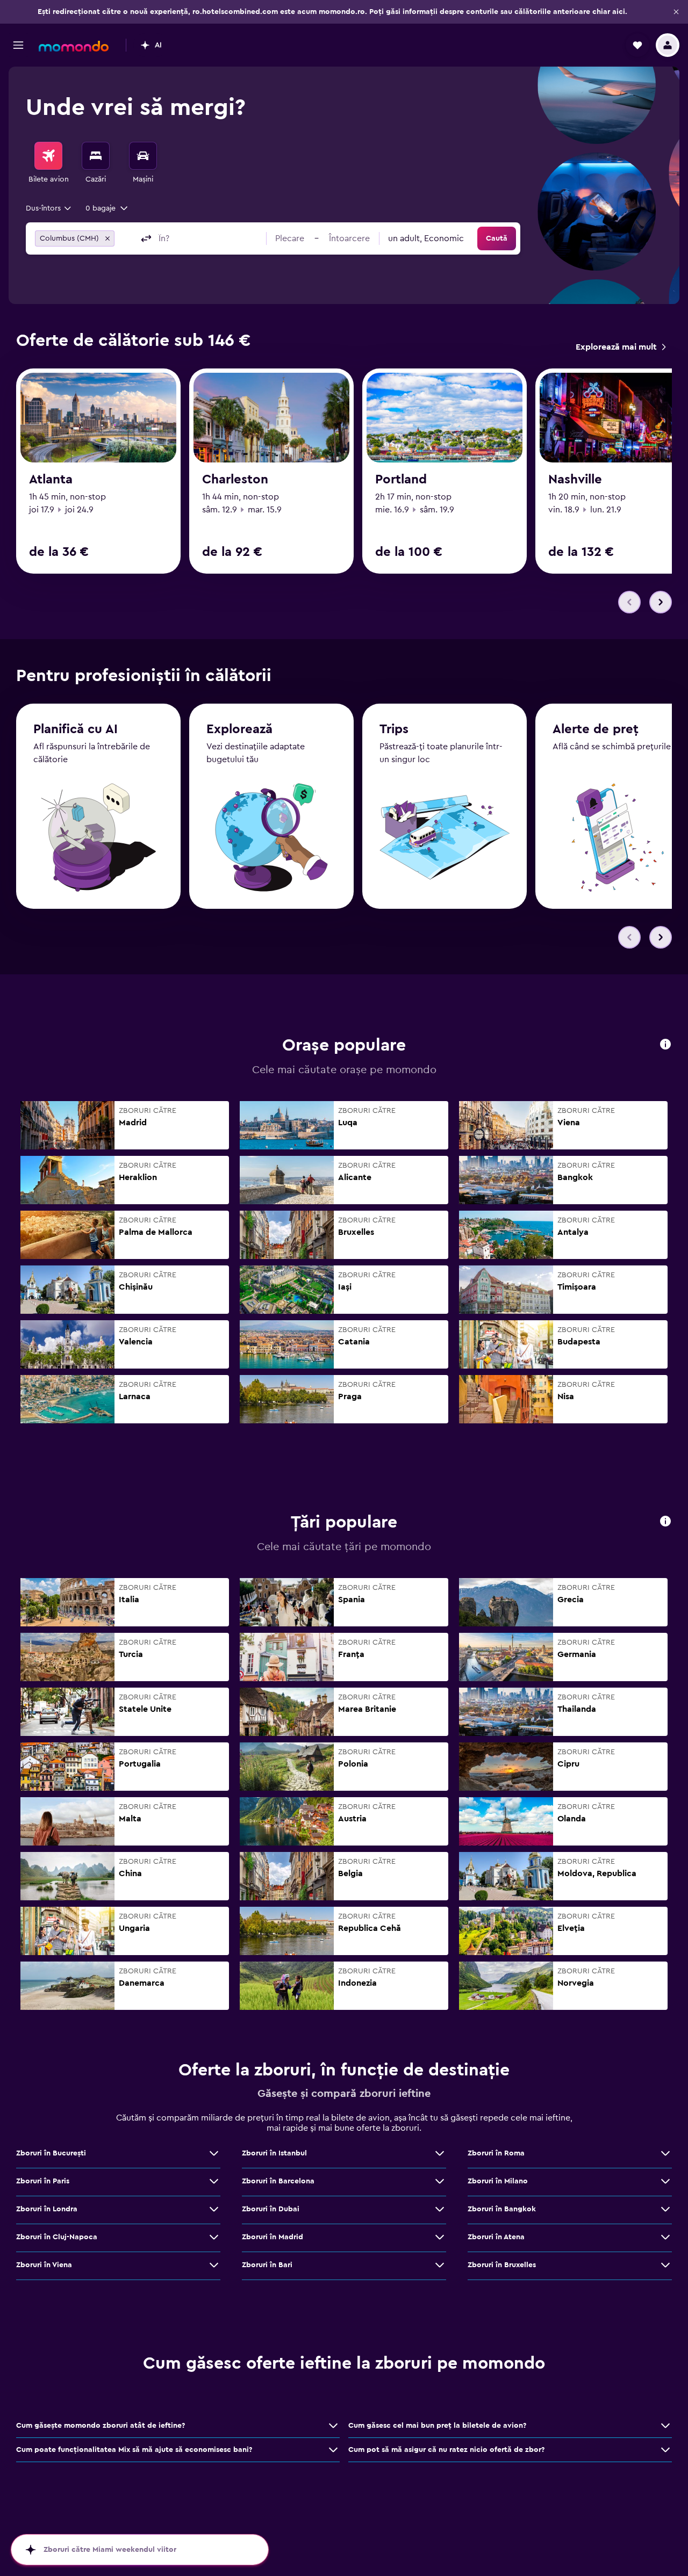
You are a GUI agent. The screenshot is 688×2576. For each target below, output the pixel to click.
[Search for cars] (143, 156)
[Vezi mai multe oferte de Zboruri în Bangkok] (665, 2209)
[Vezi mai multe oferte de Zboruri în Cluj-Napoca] (214, 2237)
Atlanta (51, 480)
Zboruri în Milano (498, 2181)
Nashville (575, 480)
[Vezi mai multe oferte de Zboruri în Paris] (214, 2181)
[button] (676, 12)
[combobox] (49, 208)
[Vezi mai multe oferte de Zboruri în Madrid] (440, 2237)
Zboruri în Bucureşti (51, 2153)
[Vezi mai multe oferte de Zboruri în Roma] (665, 2153)
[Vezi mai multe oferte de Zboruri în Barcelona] (440, 2181)
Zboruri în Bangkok (502, 2209)
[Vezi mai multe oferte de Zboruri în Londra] (214, 2209)
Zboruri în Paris (43, 2181)
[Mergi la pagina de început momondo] (74, 46)
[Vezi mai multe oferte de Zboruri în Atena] (665, 2237)
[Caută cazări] (96, 156)
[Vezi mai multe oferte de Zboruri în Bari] (440, 2265)
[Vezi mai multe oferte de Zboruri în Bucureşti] (214, 2153)
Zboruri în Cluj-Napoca (57, 2237)
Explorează (239, 729)
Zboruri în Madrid (273, 2237)
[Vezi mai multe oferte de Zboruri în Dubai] (440, 2209)
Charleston (235, 480)
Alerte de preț (596, 729)
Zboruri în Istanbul (274, 2153)
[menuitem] (48, 163)
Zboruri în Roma (496, 2153)
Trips (394, 729)
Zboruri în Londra (47, 2209)
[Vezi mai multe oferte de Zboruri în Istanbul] (440, 2153)
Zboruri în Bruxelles (502, 2265)
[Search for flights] (48, 156)
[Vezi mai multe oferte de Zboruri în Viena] (214, 2265)
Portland (401, 480)
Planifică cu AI (76, 729)
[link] (621, 347)
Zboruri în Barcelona (278, 2181)
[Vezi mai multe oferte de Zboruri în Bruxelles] (665, 2265)
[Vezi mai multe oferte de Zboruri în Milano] (665, 2181)
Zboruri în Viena (44, 2265)
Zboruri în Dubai (271, 2209)
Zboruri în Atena (496, 2237)
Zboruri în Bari (267, 2265)
